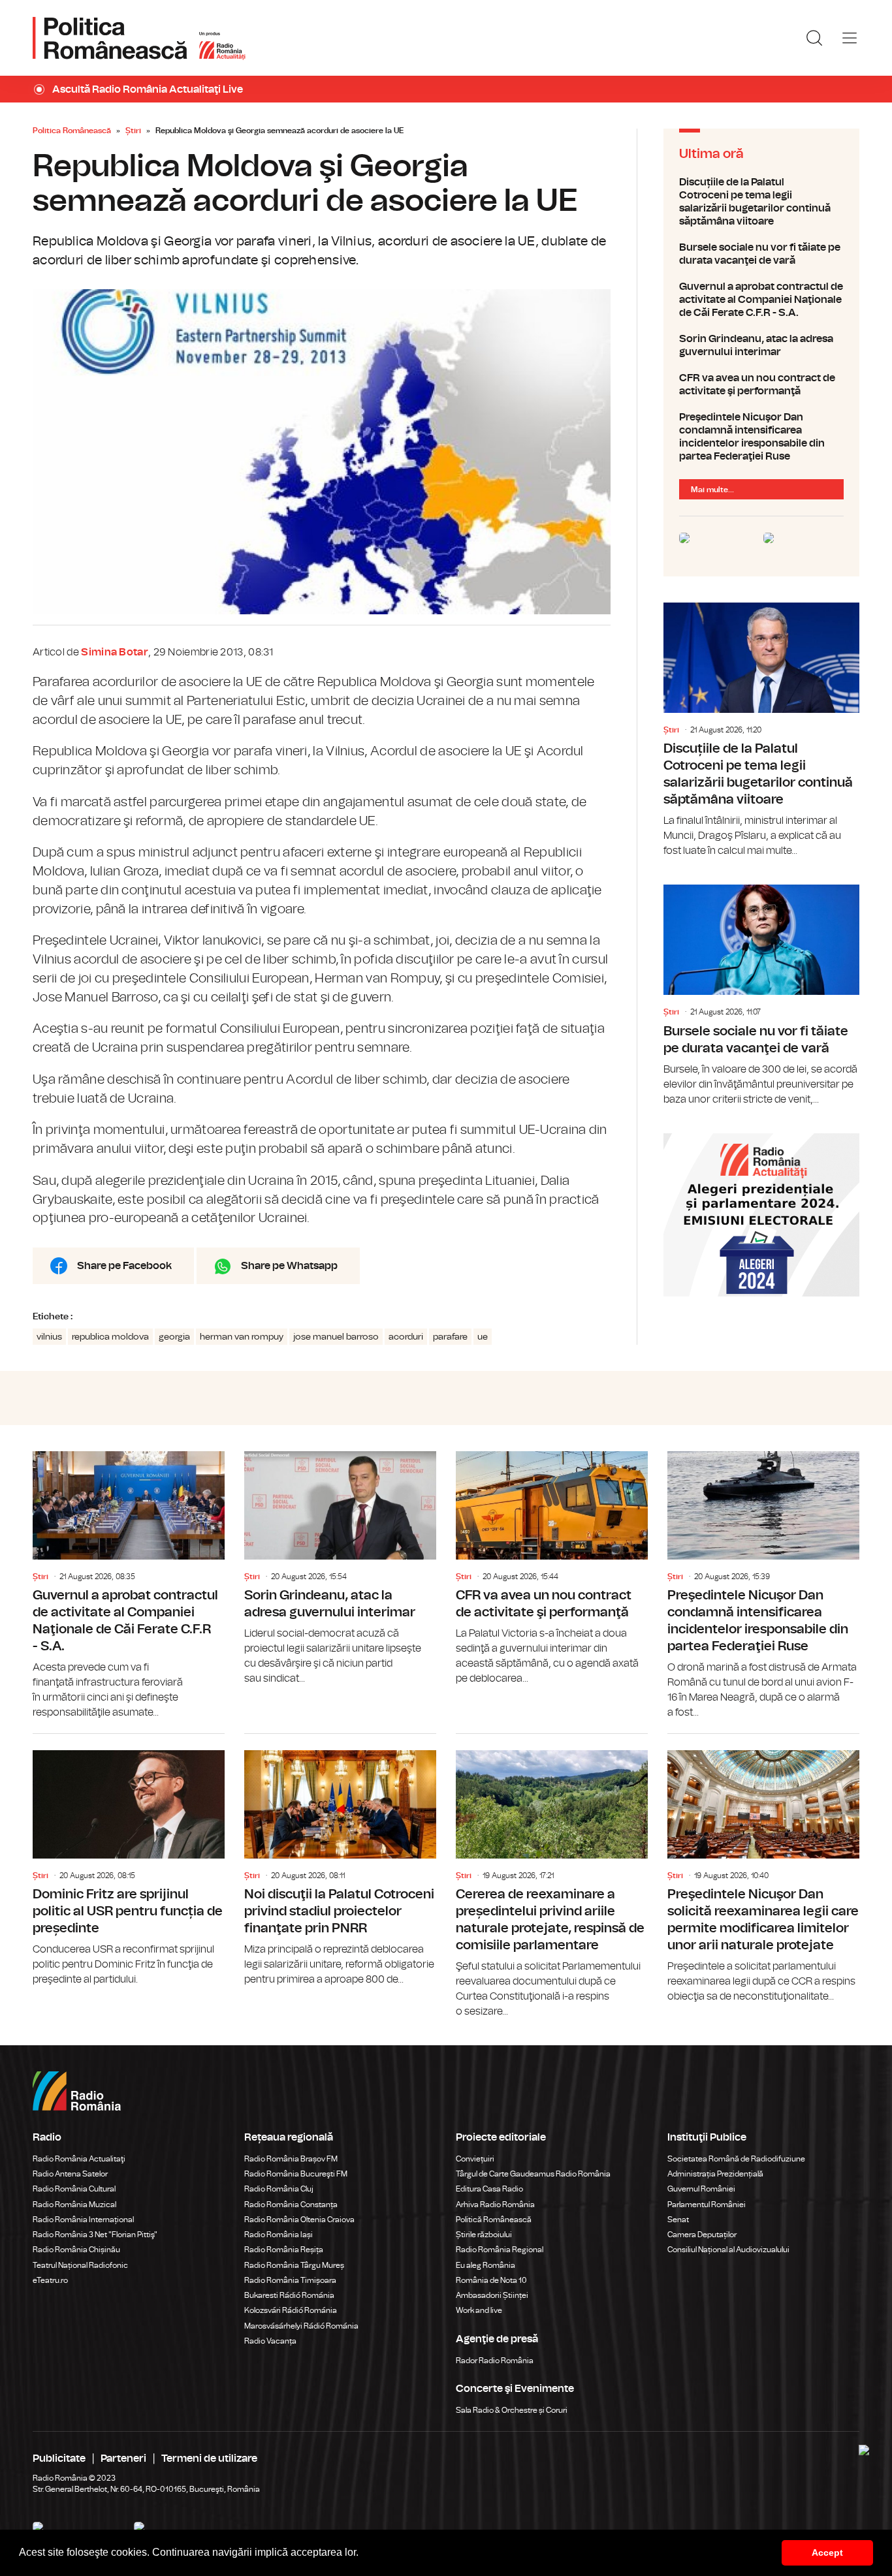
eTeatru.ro (50, 2280)
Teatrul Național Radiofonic (80, 2265)
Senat (678, 2220)
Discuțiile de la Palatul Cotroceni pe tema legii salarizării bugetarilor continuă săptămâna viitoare (761, 202)
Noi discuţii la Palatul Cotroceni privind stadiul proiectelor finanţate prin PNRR (340, 1861)
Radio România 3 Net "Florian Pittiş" (95, 2235)
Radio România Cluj (279, 2189)
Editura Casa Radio (489, 2189)
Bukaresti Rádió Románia (289, 2295)
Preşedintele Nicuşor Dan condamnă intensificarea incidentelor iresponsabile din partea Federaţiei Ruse (761, 437)
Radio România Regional (500, 2250)
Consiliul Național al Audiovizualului (728, 2250)
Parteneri (123, 2458)
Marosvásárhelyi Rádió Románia (301, 2326)
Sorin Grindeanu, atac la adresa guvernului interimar (761, 345)
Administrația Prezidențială (715, 2174)
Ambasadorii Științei (492, 2295)
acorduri (406, 1337)
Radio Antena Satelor (70, 2174)
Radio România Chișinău (76, 2250)
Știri (133, 131)
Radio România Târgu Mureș (294, 2265)
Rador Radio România (495, 2361)
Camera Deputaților (702, 2235)
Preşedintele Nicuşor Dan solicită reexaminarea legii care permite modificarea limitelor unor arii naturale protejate (763, 1869)
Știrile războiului (484, 2235)
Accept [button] (827, 2552)
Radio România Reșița (284, 2250)
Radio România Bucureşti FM (296, 2174)
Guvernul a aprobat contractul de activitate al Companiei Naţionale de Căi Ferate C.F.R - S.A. (761, 300)
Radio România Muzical (74, 2205)
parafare (450, 1337)
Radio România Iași (279, 2235)
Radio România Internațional (83, 2220)
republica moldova (110, 1337)
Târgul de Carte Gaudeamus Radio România (533, 2174)
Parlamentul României (707, 2205)
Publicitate (59, 2458)
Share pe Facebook (124, 1266)
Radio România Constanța (291, 2205)
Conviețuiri (475, 2159)
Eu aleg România (486, 2265)
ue (483, 1337)
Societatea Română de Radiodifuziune (736, 2159)
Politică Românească (494, 2220)
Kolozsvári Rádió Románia (291, 2310)
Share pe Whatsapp (289, 1266)
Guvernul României (701, 2189)
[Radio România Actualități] (139, 38)
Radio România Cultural (74, 2189)
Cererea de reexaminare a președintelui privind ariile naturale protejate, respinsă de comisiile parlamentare (552, 1877)
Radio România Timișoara (290, 2280)
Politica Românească (72, 131)
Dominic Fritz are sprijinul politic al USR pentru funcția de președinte (129, 1861)
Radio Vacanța (270, 2341)
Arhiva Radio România (495, 2205)
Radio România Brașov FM (291, 2159)
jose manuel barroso (336, 1337)
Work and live (479, 2310)
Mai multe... (712, 490)
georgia (174, 1337)
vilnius (49, 1337)
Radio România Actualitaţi (79, 2159)
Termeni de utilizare (209, 2458)
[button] (363, 2554)
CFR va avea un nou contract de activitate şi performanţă (761, 385)
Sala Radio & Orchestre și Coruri (512, 2410)
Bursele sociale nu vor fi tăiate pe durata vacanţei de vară (761, 254)
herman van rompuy (242, 1337)
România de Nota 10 (491, 2280)
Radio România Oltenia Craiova (299, 2220)
